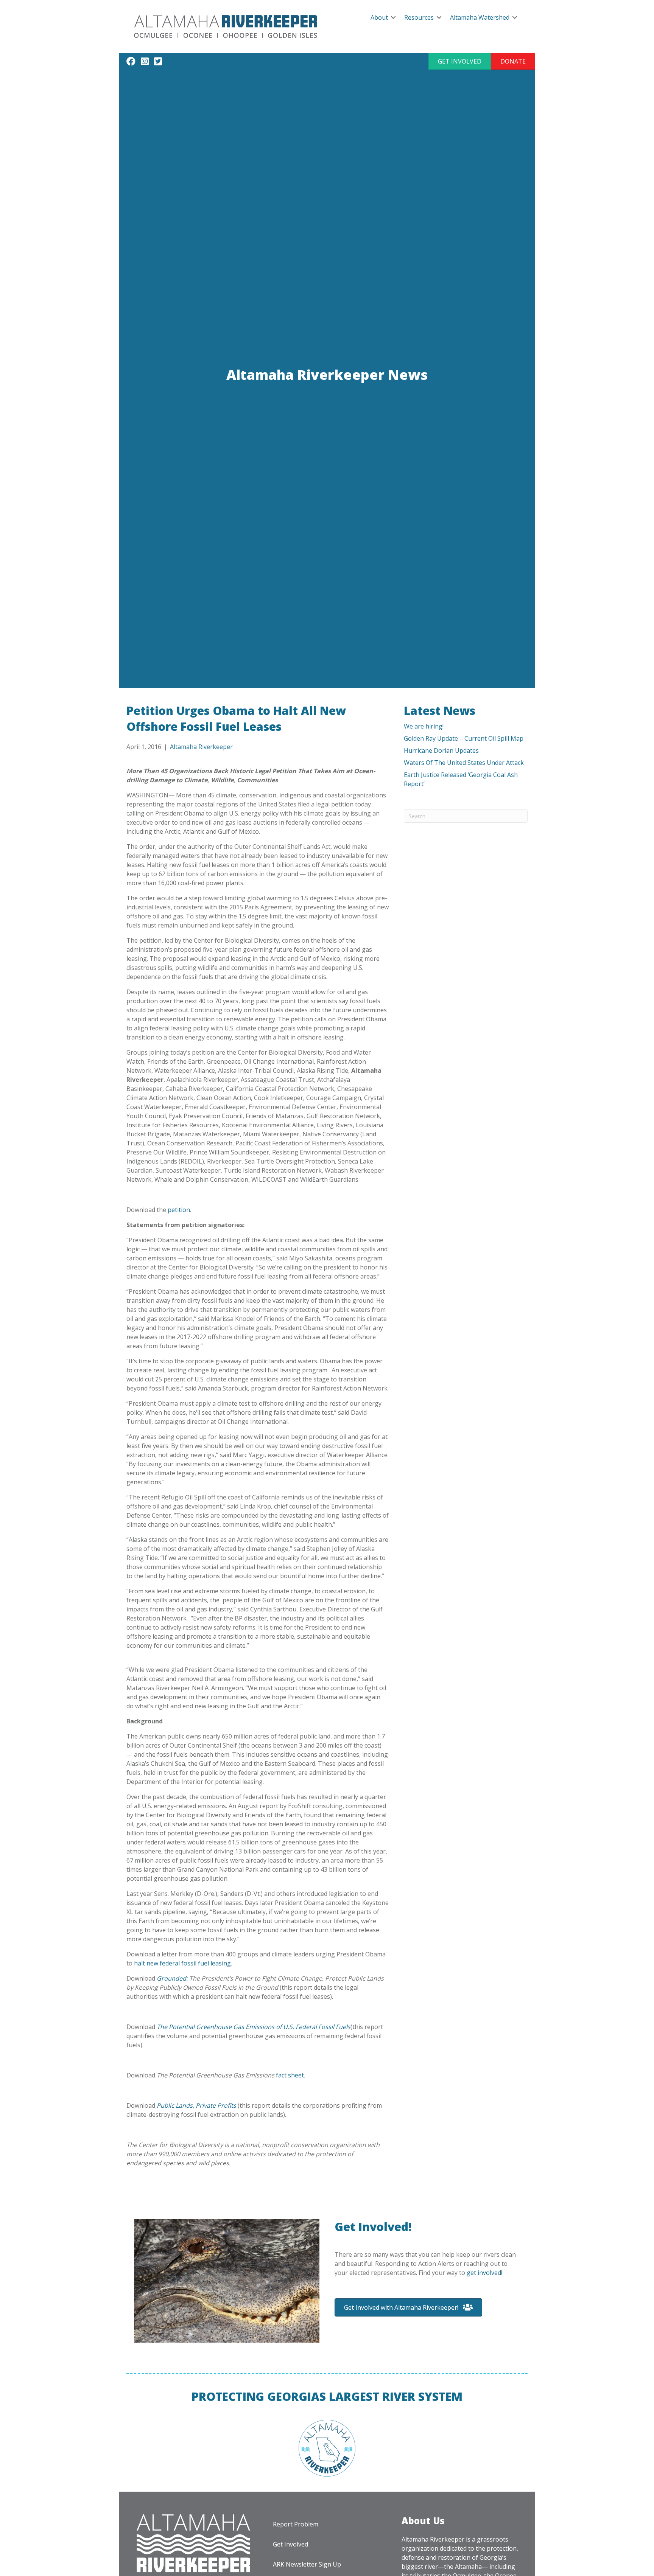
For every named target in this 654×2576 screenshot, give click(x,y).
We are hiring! (424, 726)
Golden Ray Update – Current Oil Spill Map (464, 738)
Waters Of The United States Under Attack (464, 763)
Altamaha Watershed (480, 17)
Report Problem (296, 2524)
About (379, 17)
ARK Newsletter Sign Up (307, 2564)
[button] (460, 61)
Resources (419, 17)
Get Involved (290, 2544)
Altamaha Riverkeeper (201, 747)
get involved (484, 2273)
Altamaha (468, 2567)
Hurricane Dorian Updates (441, 750)
